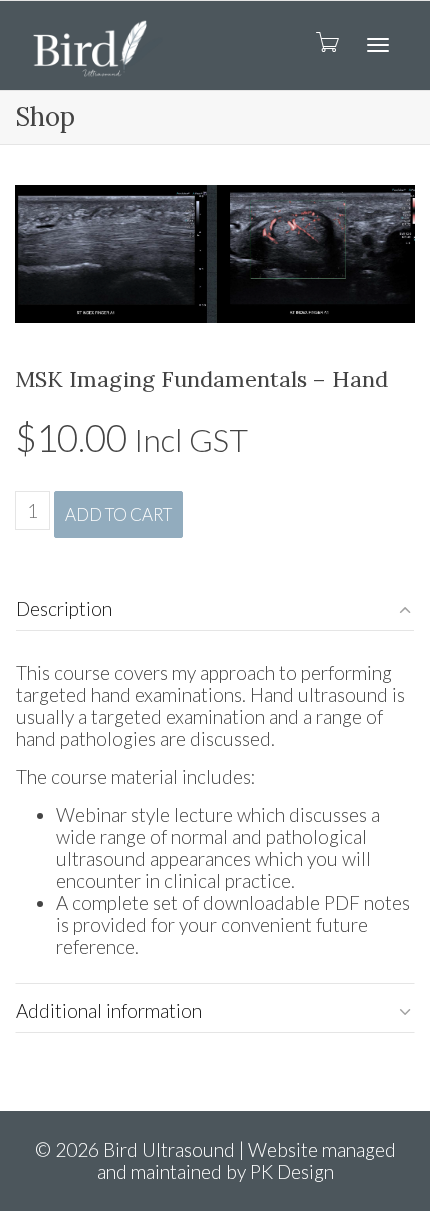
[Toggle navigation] (378, 45)
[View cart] (326, 41)
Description (64, 608)
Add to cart (118, 514)
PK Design (292, 1171)
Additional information (109, 1010)
